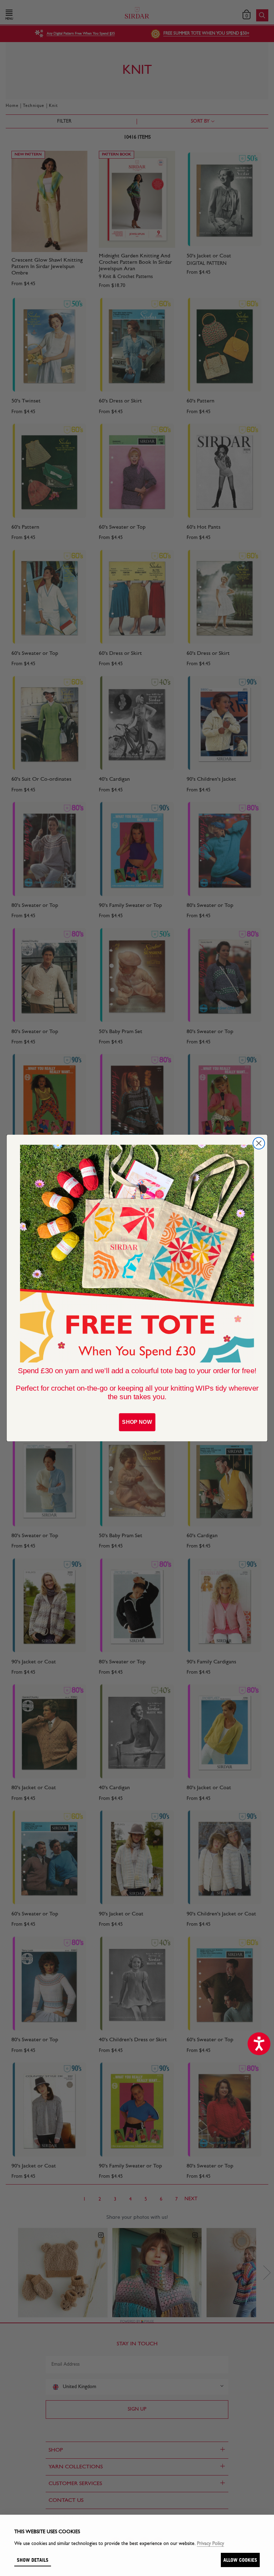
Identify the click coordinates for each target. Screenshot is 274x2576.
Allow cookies (240, 2560)
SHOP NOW (137, 1422)
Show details (33, 2560)
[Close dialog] (259, 1143)
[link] (137, 1254)
